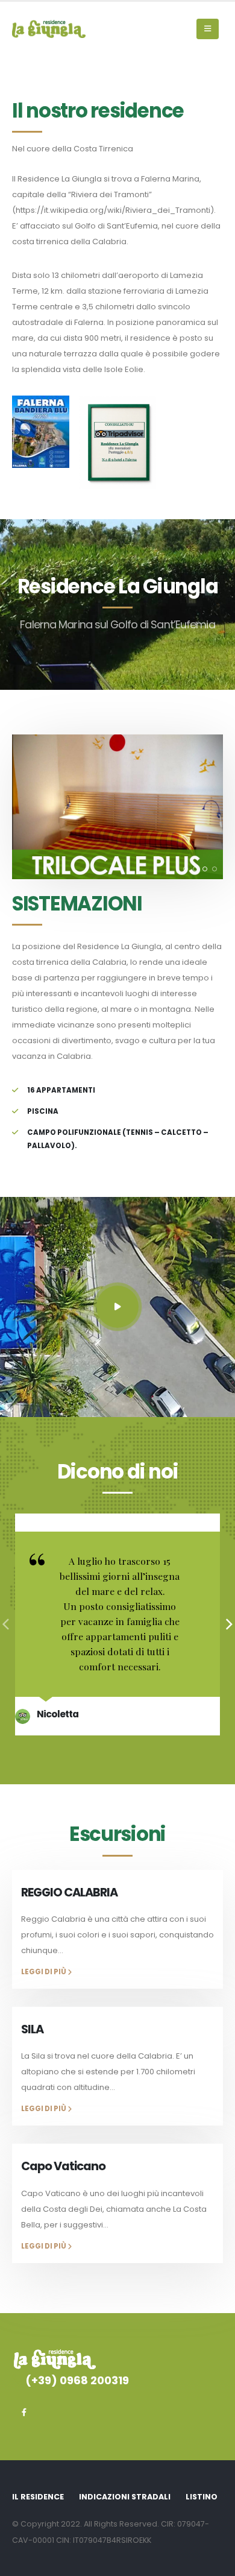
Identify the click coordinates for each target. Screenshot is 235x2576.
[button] (208, 29)
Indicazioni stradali (125, 2497)
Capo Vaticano (63, 2166)
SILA (32, 2029)
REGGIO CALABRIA (69, 1893)
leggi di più (44, 1972)
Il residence (38, 2497)
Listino (202, 2497)
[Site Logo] (49, 29)
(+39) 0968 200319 (77, 2380)
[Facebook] (24, 2412)
